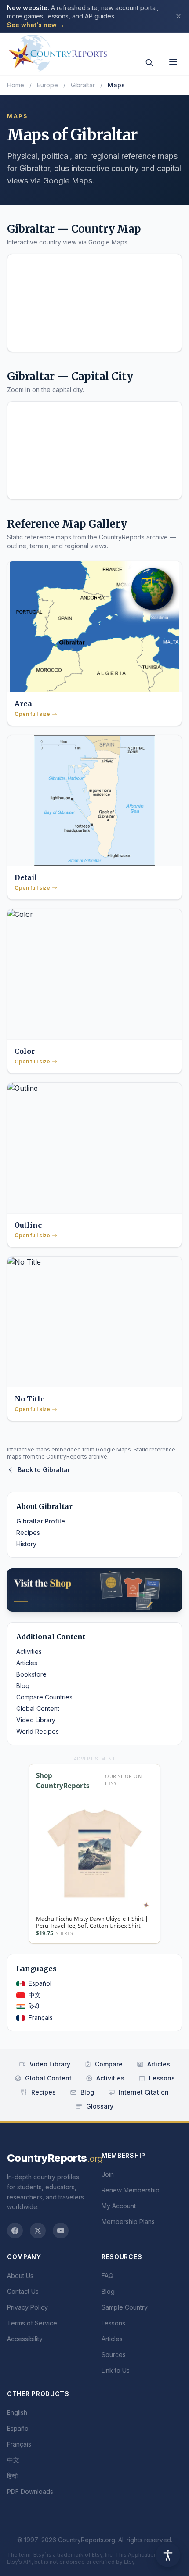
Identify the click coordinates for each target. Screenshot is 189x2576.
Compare (109, 2064)
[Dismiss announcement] (178, 16)
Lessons (162, 2078)
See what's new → (36, 25)
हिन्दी (34, 2006)
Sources (114, 2355)
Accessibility (25, 2339)
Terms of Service (32, 2323)
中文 (35, 1995)
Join (108, 2174)
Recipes (28, 1532)
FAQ (107, 2276)
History (26, 1544)
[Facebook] (15, 2231)
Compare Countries (44, 1697)
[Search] (149, 63)
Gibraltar (83, 85)
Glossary (100, 2106)
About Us (20, 2276)
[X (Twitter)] (38, 2231)
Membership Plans (128, 2222)
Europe (47, 85)
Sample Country (125, 2307)
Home (16, 85)
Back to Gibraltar (44, 1470)
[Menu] (173, 62)
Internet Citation (144, 2092)
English (17, 2413)
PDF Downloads (30, 2492)
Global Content (38, 1708)
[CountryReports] (58, 50)
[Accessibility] (168, 2555)
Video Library (36, 1720)
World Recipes (38, 1731)
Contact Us (23, 2291)
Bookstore (31, 1674)
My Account (119, 2206)
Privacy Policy (27, 2307)
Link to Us (116, 2370)
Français (41, 2017)
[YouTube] (61, 2231)
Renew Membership (131, 2190)
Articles (27, 1663)
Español (40, 1983)
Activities (29, 1651)
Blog (23, 1686)
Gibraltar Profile (41, 1521)
